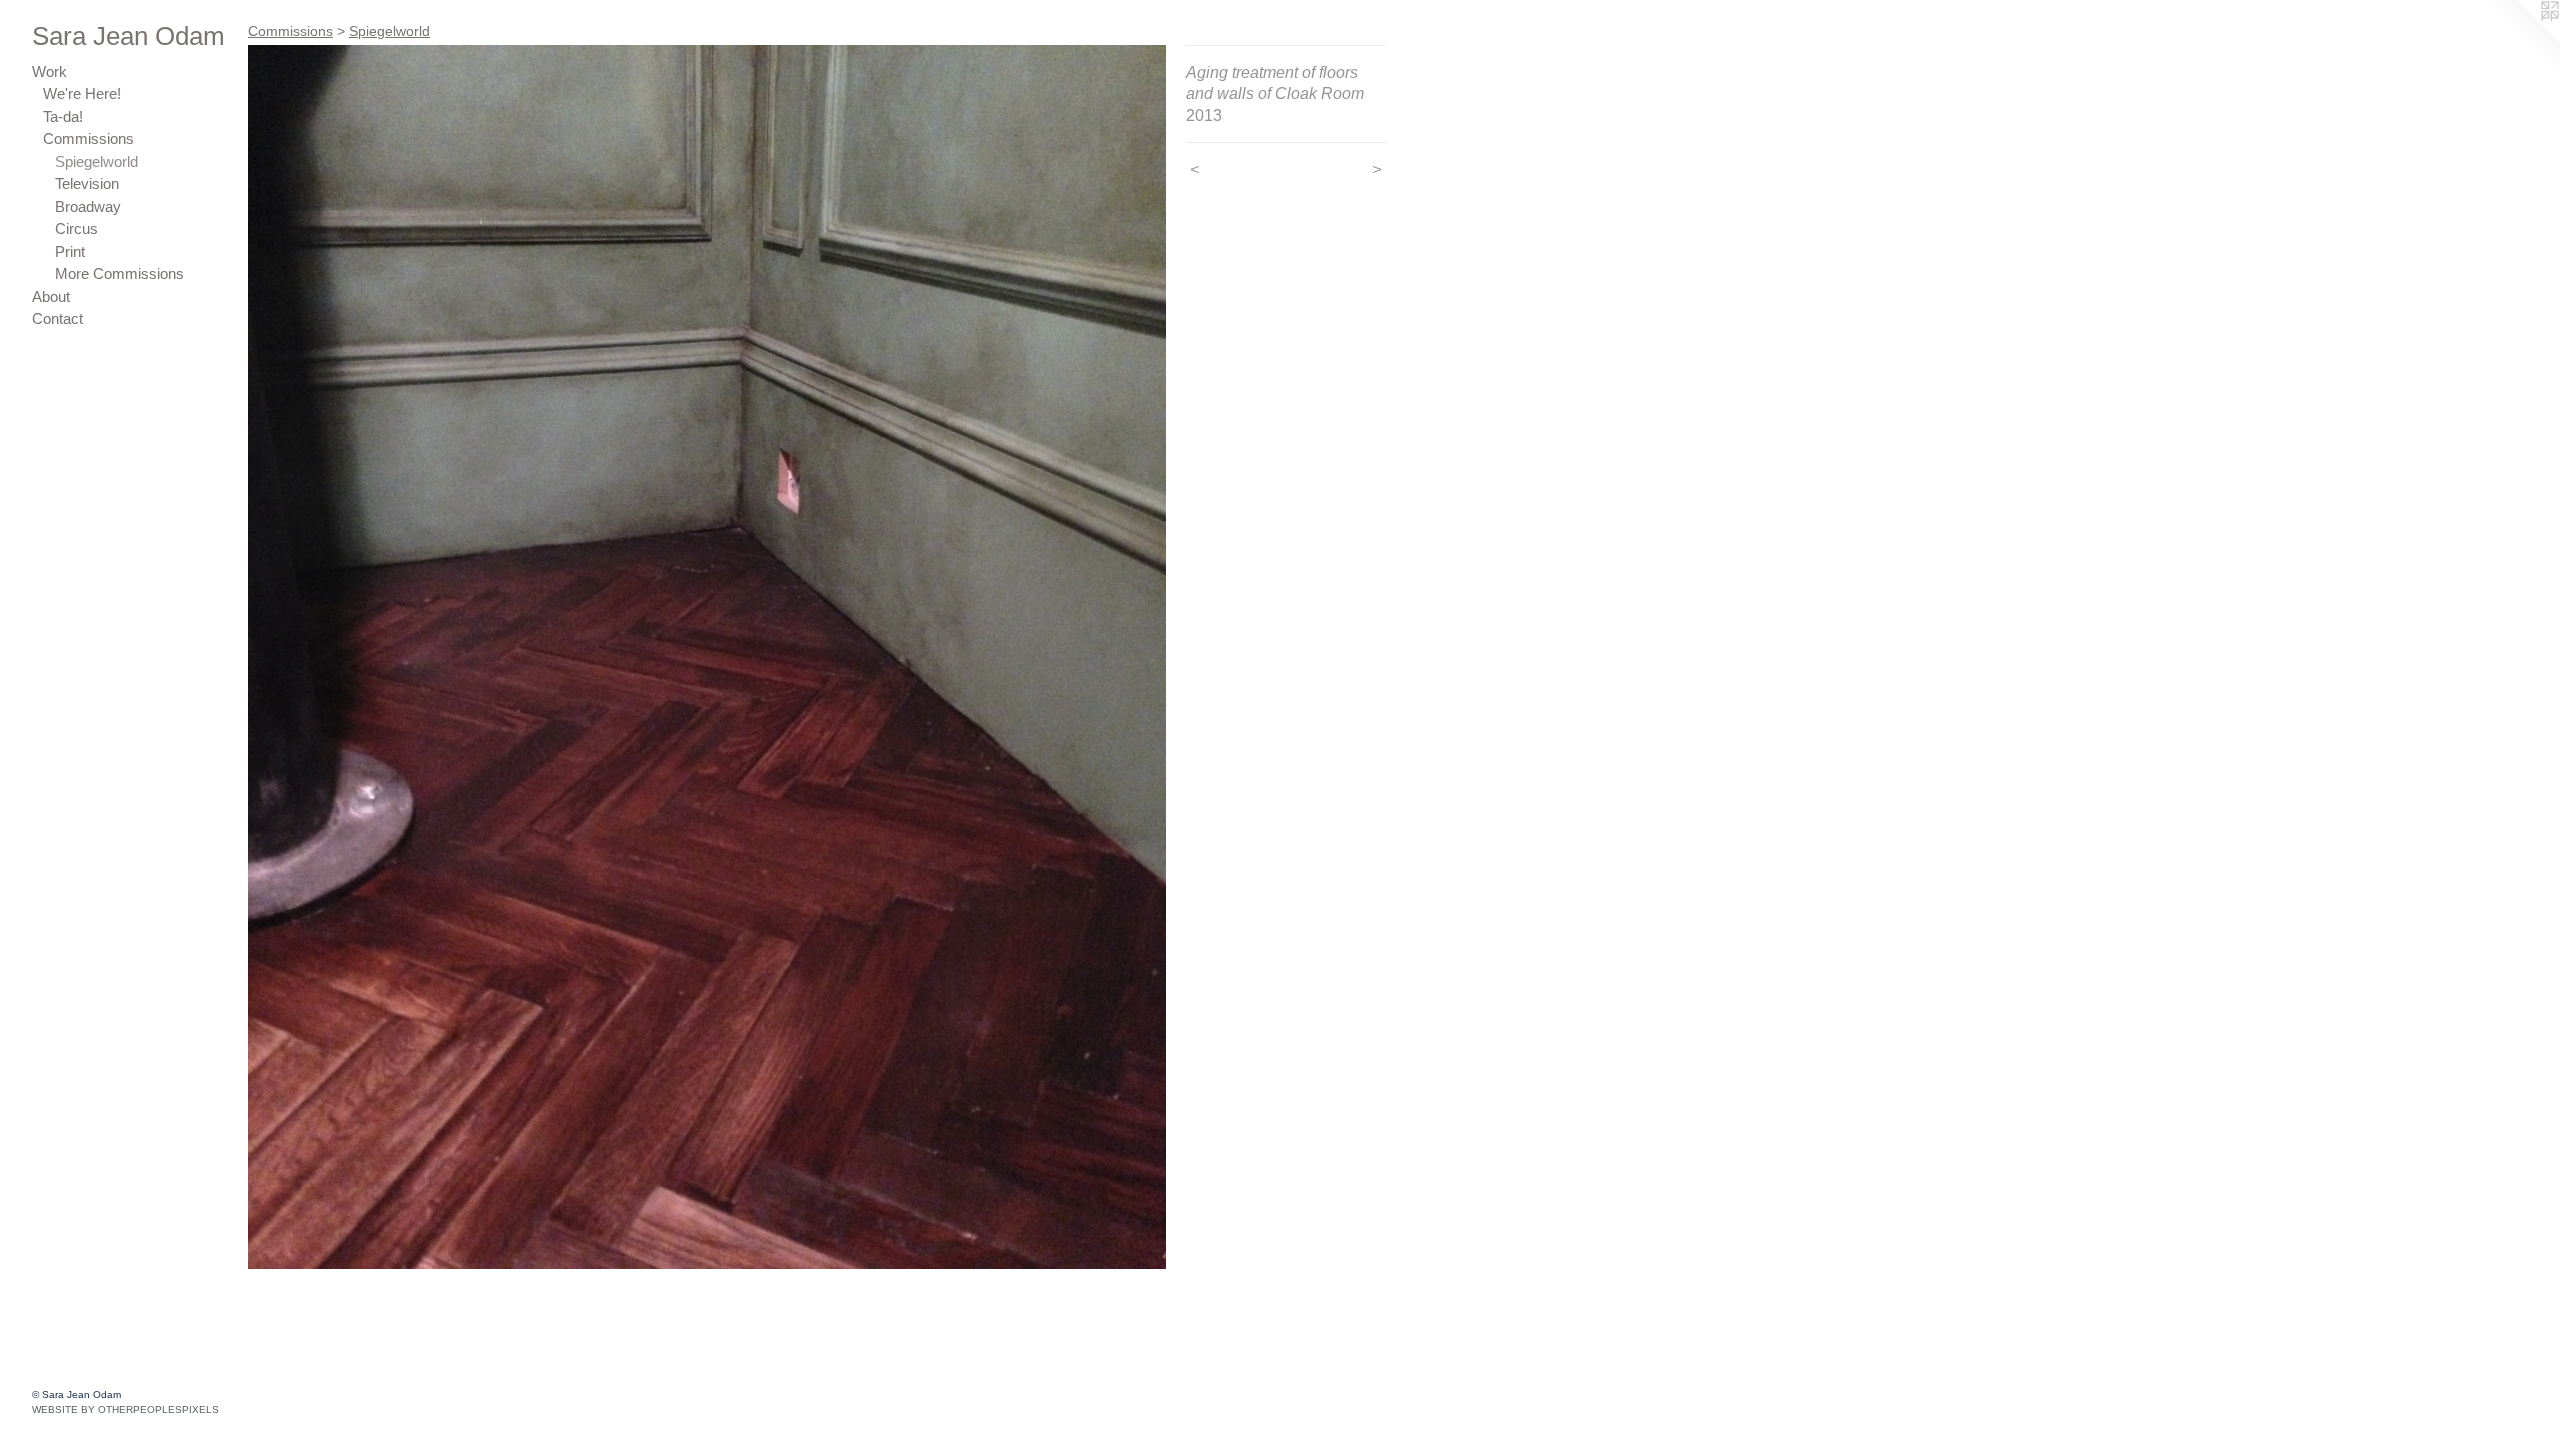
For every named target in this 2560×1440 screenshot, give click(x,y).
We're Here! (82, 93)
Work (49, 71)
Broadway (88, 206)
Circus (76, 228)
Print (70, 251)
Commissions (88, 138)
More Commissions (119, 273)
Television (87, 183)
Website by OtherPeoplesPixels (125, 1409)
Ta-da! (63, 116)
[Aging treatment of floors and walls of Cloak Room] (707, 657)
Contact (57, 318)
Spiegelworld (96, 161)
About (51, 296)
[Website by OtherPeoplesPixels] (2520, 40)
